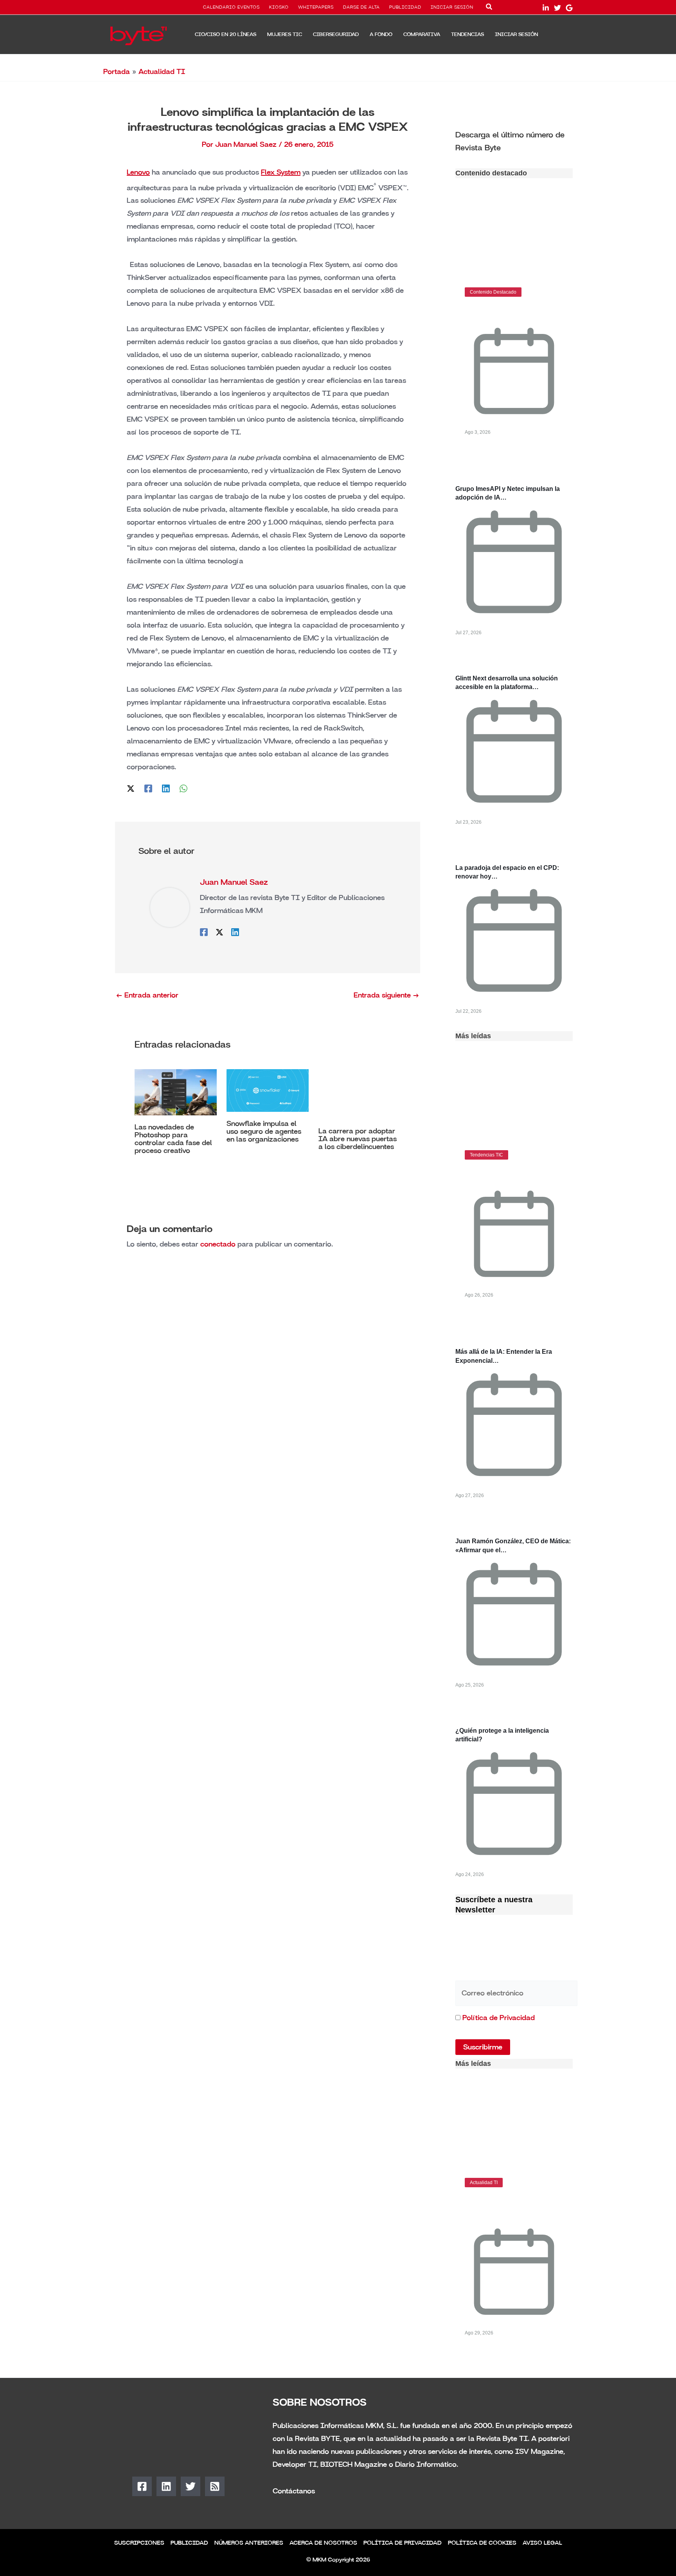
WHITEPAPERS (316, 7)
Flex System (281, 172)
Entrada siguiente (387, 995)
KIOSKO (279, 7)
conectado (218, 1244)
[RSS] (215, 2486)
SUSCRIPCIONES (139, 2543)
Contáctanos (294, 2491)
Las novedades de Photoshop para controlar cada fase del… (508, 2206)
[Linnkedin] (546, 8)
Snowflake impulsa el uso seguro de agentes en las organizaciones (264, 1131)
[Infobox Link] (514, 141)
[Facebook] (148, 788)
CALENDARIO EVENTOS (231, 7)
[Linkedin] (166, 788)
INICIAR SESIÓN (452, 7)
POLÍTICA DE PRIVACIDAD (403, 2543)
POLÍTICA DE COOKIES (482, 2543)
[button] (489, 8)
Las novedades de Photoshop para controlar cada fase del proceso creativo (173, 1139)
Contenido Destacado (493, 292)
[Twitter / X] (131, 788)
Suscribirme (483, 2047)
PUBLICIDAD (405, 7)
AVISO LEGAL (542, 2543)
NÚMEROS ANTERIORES (249, 2543)
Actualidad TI (162, 72)
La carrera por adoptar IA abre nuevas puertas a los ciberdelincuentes (358, 1139)
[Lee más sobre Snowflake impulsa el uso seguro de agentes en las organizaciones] (268, 1090)
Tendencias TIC (486, 1155)
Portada (117, 72)
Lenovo (138, 172)
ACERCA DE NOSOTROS (323, 2543)
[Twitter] (557, 8)
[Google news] (569, 8)
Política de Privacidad (499, 2018)
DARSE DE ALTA (361, 7)
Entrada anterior (147, 995)
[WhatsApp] (183, 788)
